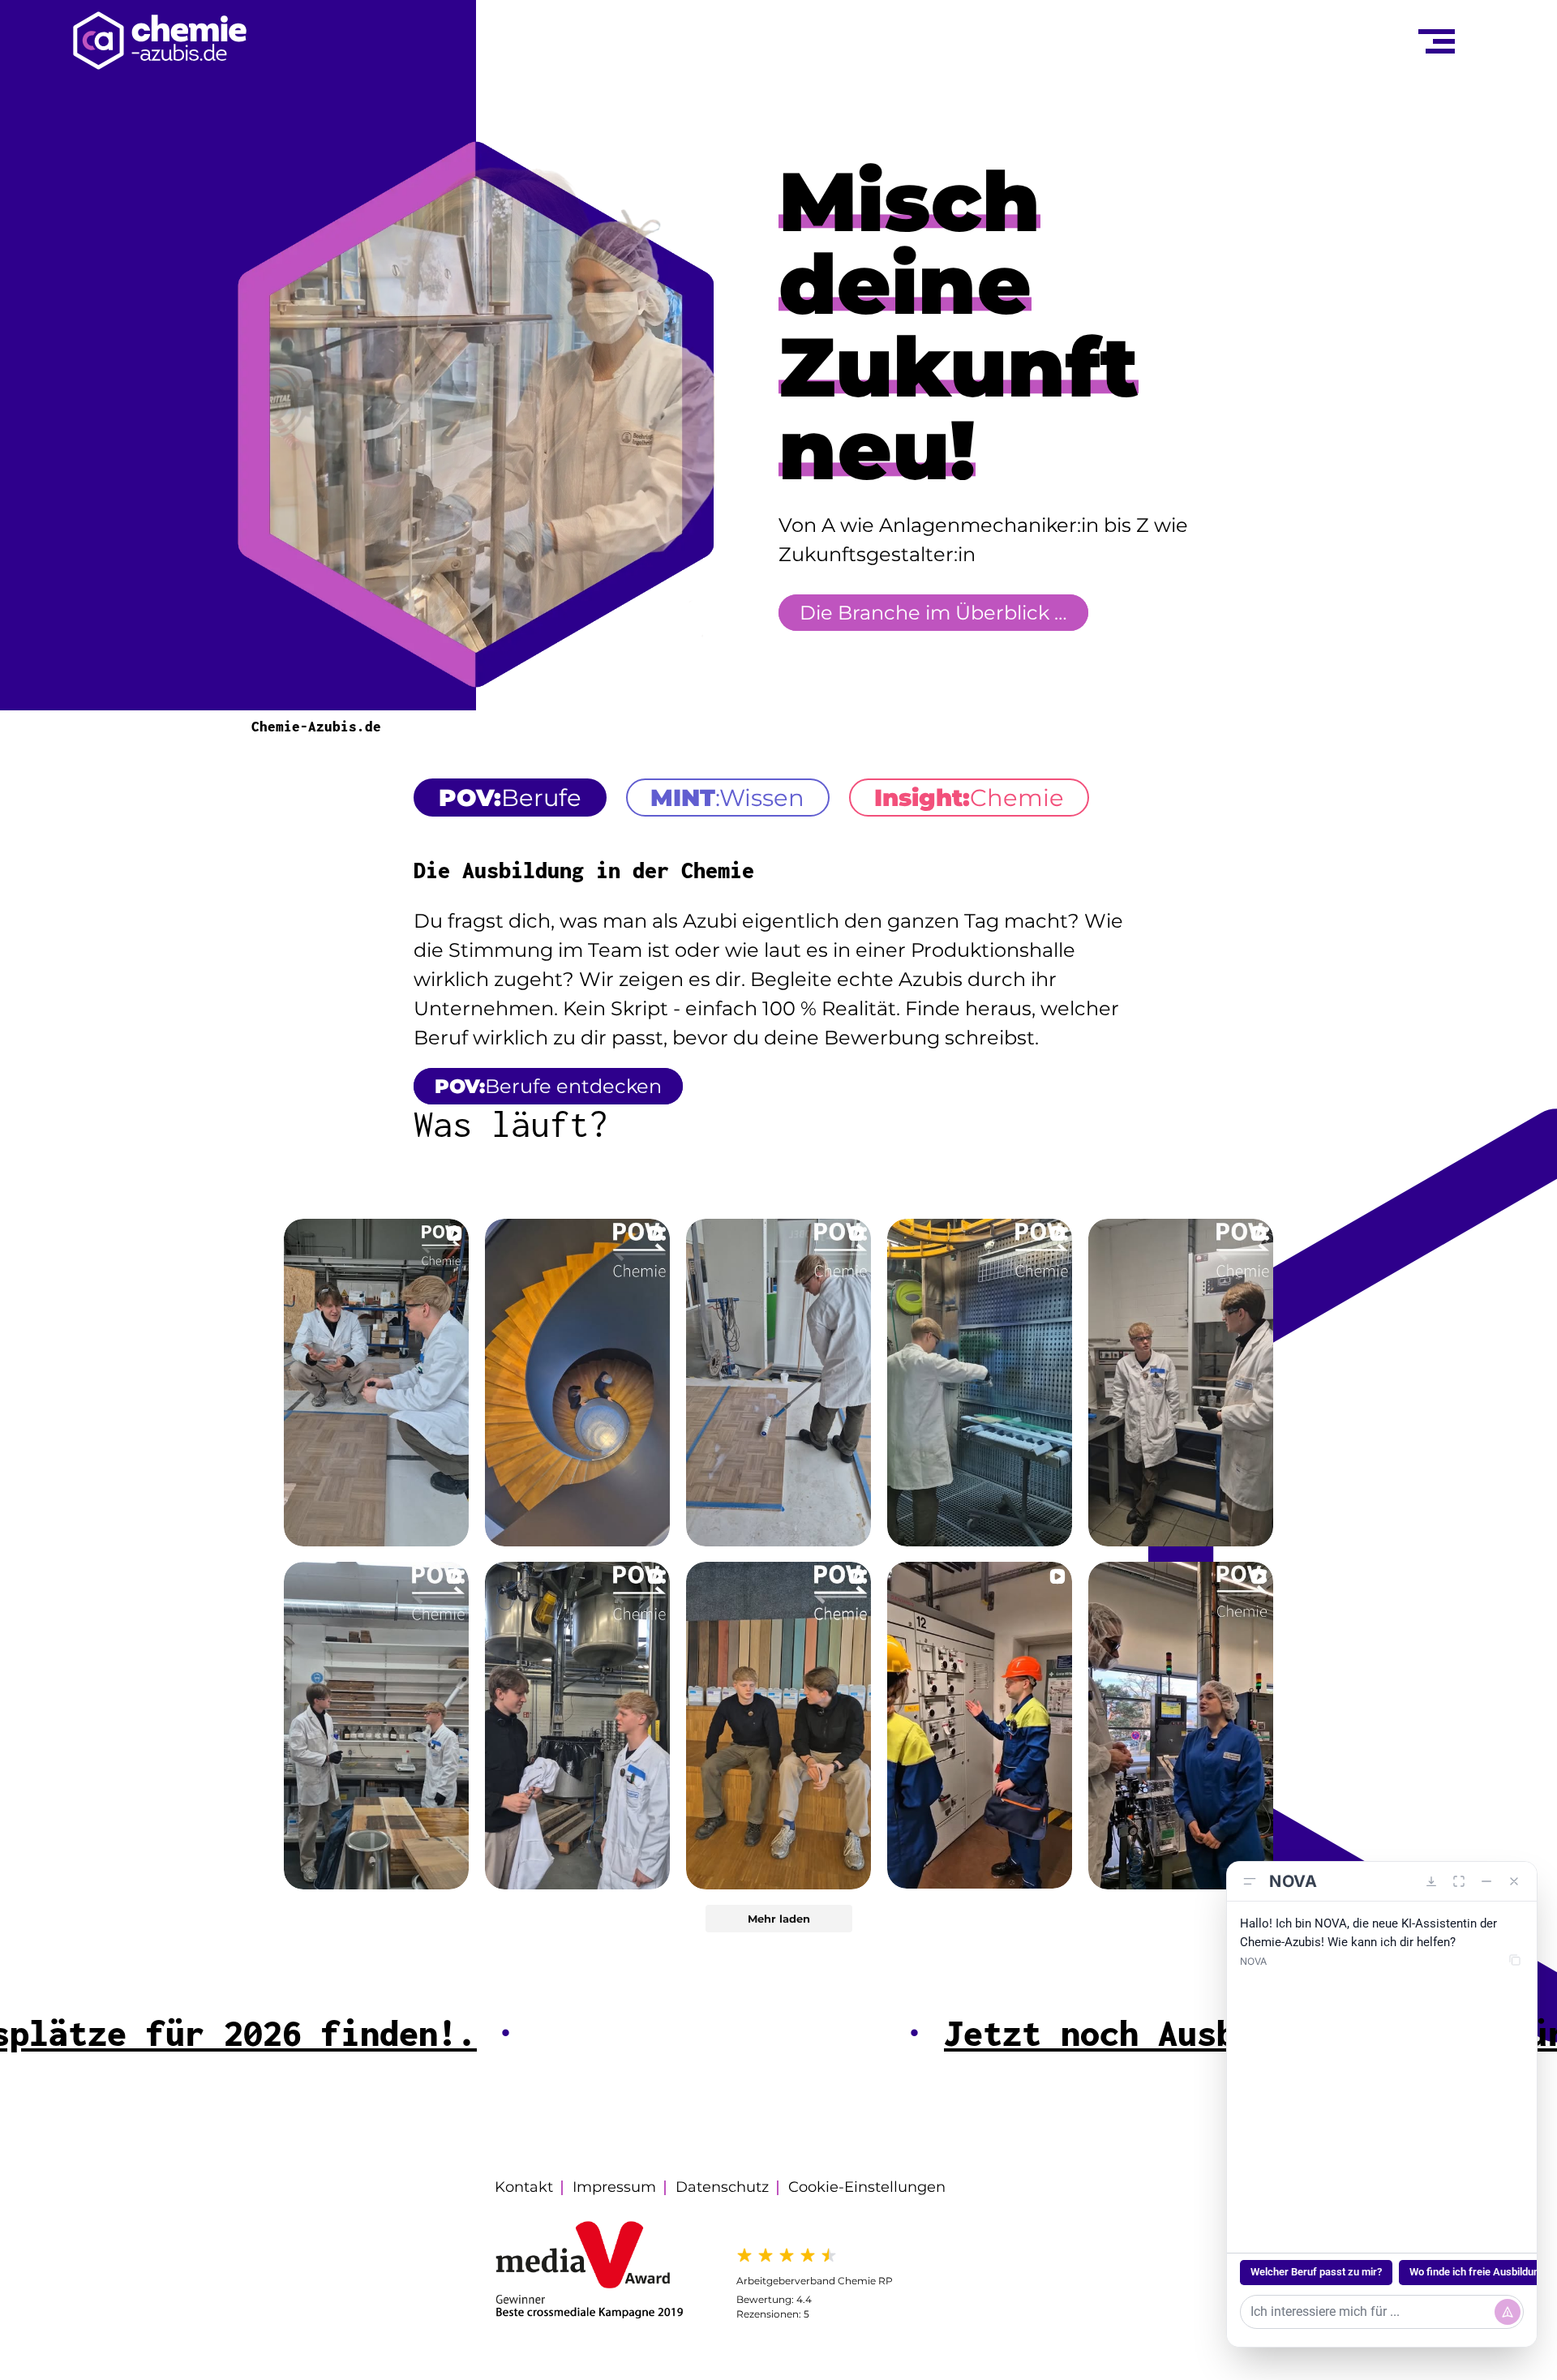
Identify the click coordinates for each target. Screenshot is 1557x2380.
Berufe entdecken (548, 1086)
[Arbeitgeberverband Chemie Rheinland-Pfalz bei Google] (815, 2255)
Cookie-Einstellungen (867, 2187)
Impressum (614, 2187)
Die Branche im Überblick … (933, 613)
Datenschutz (722, 2187)
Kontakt (524, 2187)
